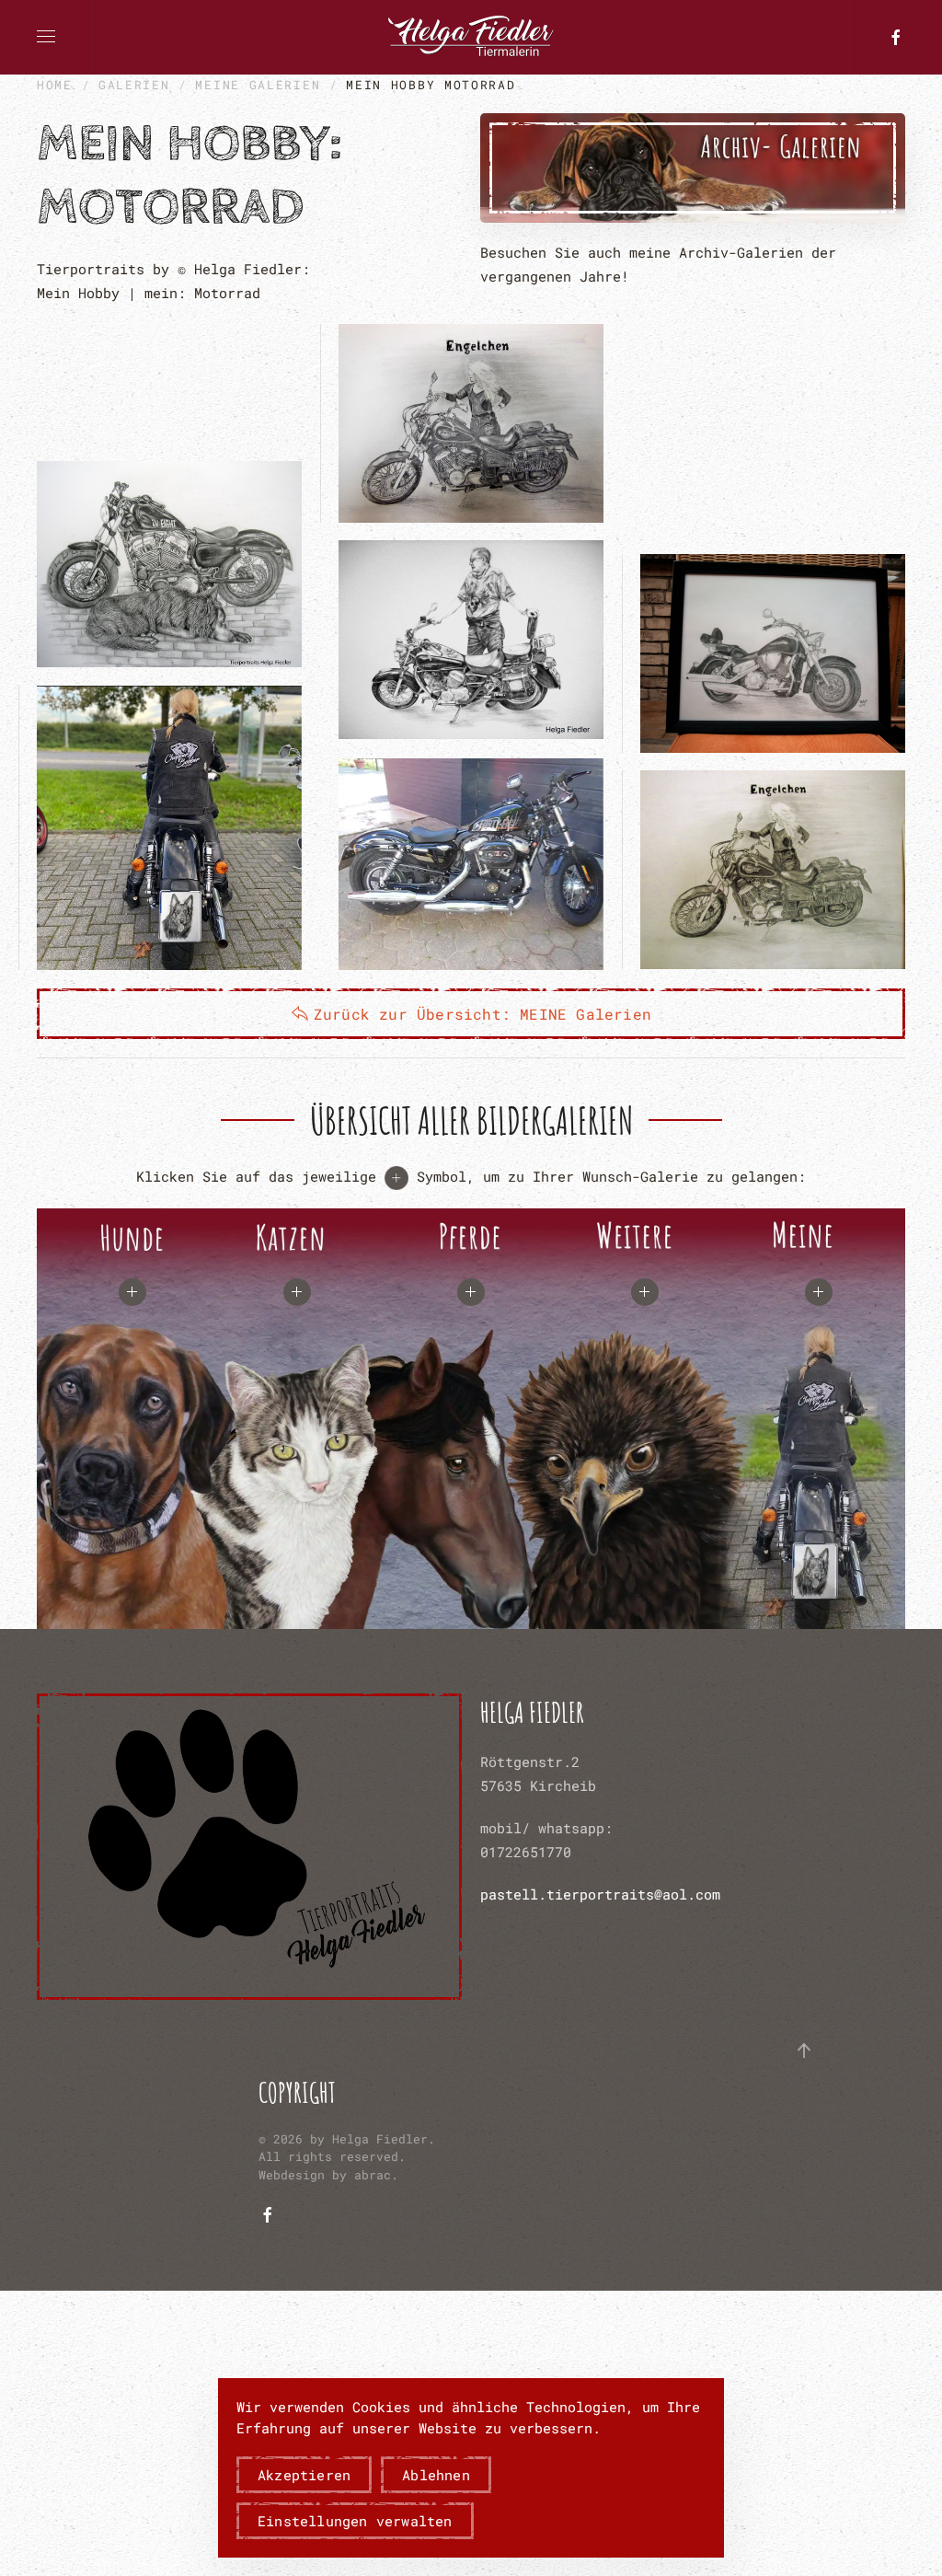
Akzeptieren (304, 2475)
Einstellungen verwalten (355, 2521)
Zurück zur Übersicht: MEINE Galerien (482, 1014)
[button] (46, 37)
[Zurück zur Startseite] (471, 37)
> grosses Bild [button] (169, 564)
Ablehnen (436, 2475)
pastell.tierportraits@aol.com (600, 1894)
